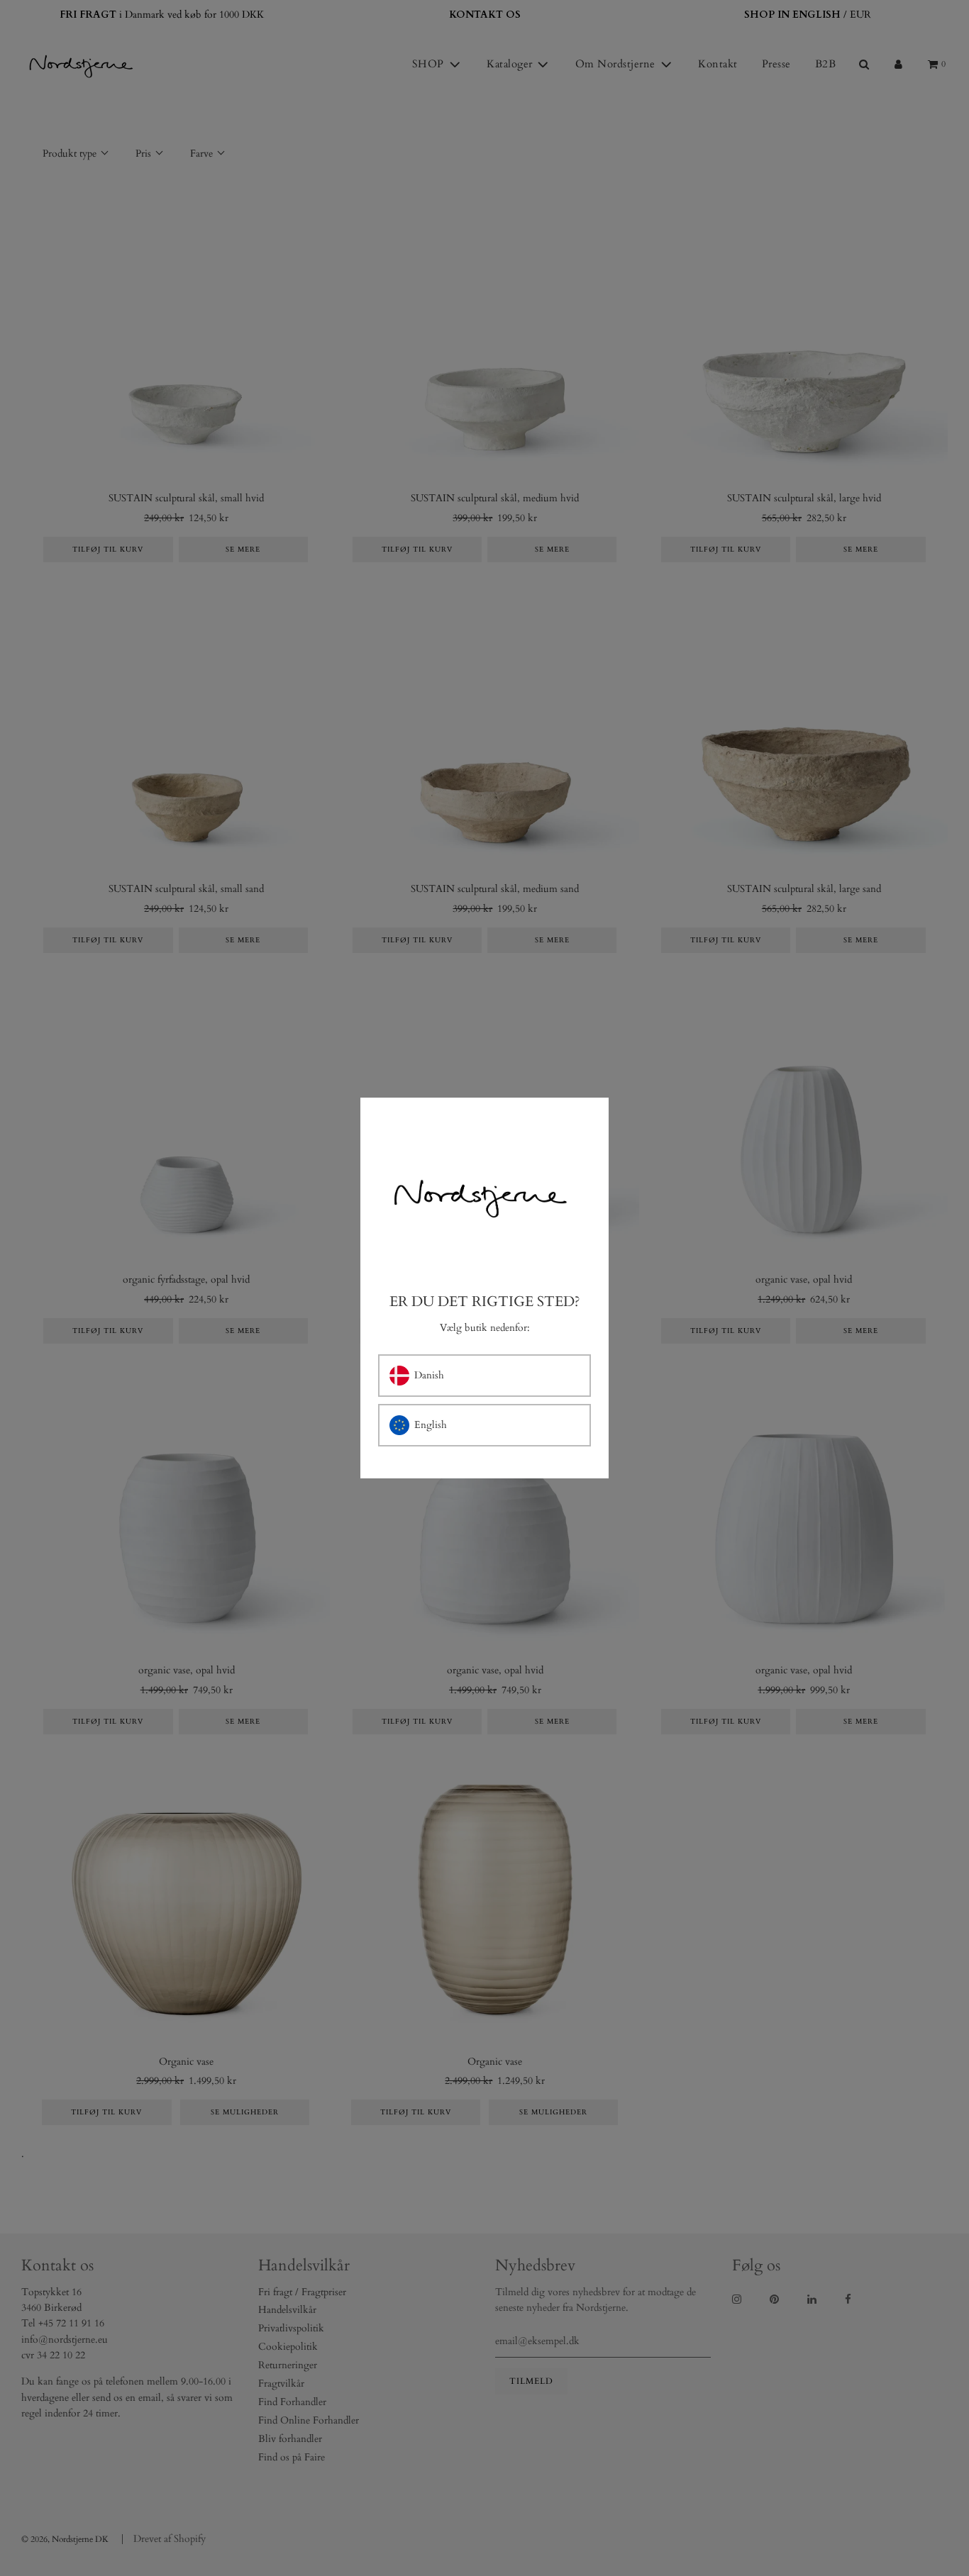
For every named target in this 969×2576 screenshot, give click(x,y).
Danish (429, 1375)
